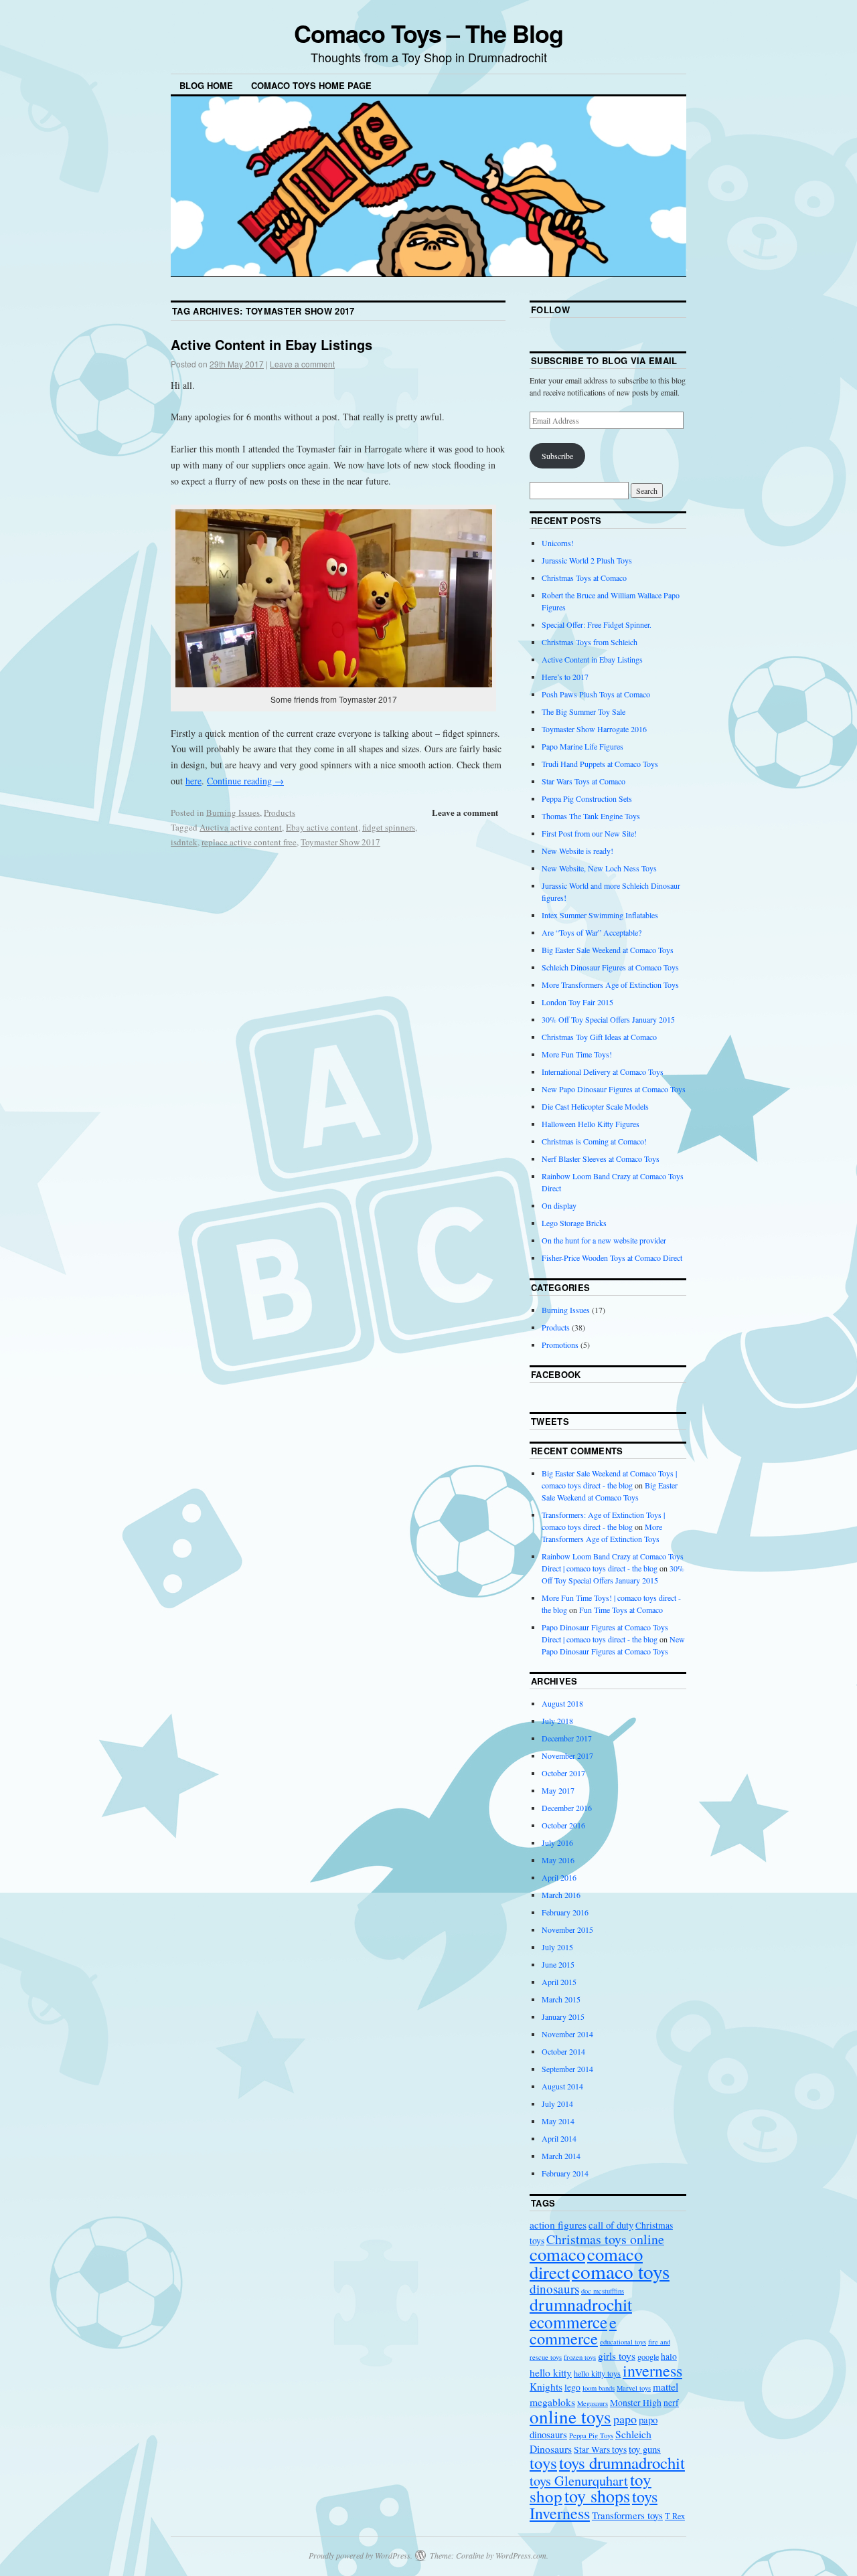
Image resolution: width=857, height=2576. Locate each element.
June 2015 (558, 1964)
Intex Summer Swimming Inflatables (600, 915)
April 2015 (559, 1982)
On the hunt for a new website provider (604, 1240)
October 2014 (563, 2051)
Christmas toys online (605, 2239)
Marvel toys (634, 2388)
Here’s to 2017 (565, 677)
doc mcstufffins (603, 2291)
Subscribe (557, 456)
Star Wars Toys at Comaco (583, 781)
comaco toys (621, 2271)
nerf (671, 2403)
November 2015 (567, 1929)
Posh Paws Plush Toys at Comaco (596, 694)
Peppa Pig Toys (591, 2435)
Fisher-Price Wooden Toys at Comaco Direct (612, 1258)
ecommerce (568, 2322)
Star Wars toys (600, 2450)
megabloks (552, 2402)
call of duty (611, 2225)
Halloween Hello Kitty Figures (591, 1124)
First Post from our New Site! (589, 833)
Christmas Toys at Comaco (584, 578)
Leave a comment (302, 364)
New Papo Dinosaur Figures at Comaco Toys (614, 1089)
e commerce (573, 2330)
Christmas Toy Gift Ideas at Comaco (599, 1037)
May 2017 (558, 1790)
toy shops (597, 2496)
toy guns (645, 2449)
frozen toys (580, 2357)
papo (625, 2419)
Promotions (560, 1345)
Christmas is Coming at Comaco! (594, 1141)
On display (559, 1205)
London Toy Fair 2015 (577, 1002)
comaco (557, 2254)
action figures (558, 2224)
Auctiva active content (241, 827)
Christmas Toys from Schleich (590, 642)
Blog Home (206, 85)
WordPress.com (521, 2555)
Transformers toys (627, 2515)
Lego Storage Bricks (574, 1223)
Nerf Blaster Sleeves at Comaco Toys (601, 1158)
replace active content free (249, 842)
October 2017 (563, 1773)
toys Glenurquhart (579, 2481)
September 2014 (567, 2069)
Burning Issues (233, 812)
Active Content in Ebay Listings (271, 344)
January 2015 (563, 2016)
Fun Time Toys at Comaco (621, 1610)
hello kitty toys (597, 2373)
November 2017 (567, 1755)
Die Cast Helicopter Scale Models (595, 1106)
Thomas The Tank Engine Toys (591, 816)
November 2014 (567, 2034)
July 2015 (557, 1947)
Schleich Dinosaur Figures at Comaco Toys (610, 967)
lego (572, 2387)
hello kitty (551, 2372)
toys (543, 2463)
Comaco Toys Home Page (311, 85)
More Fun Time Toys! (577, 1054)
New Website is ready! (577, 851)
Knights (546, 2386)
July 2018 (557, 1721)
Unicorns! (558, 543)
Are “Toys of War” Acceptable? (592, 932)
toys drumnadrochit (622, 2463)
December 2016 (567, 1808)
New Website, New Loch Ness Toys (599, 868)
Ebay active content (322, 827)
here (193, 781)
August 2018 (562, 1703)
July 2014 (557, 2103)
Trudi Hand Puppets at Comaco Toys (600, 764)
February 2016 (565, 1912)
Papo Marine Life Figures (582, 746)
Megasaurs (593, 2403)
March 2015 (561, 1999)
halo (669, 2356)
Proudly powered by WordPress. (361, 2555)
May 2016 (558, 1860)
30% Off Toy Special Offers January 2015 (608, 1019)
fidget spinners (389, 827)
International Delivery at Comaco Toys (603, 1071)
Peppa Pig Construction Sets (587, 798)
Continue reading (245, 781)
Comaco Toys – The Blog (428, 33)
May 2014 (558, 2121)
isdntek (184, 842)
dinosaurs (554, 2289)
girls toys (617, 2355)
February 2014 (565, 2173)
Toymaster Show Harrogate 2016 (594, 729)
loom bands (599, 2388)
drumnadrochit (581, 2304)
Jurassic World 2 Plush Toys (587, 560)
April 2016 (559, 1877)
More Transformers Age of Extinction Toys (610, 984)
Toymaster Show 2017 (340, 842)
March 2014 (561, 2156)
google (648, 2356)
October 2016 (563, 1825)
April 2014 (559, 2138)
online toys (570, 2416)
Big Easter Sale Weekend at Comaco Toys (608, 950)
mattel (666, 2386)
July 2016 (557, 1842)
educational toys (623, 2342)
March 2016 (561, 1895)
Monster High (636, 2403)
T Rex (675, 2516)
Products (280, 812)
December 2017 (567, 1738)
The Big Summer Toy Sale (583, 711)
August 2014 (562, 2086)
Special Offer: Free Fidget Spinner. (597, 624)
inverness (652, 2371)
